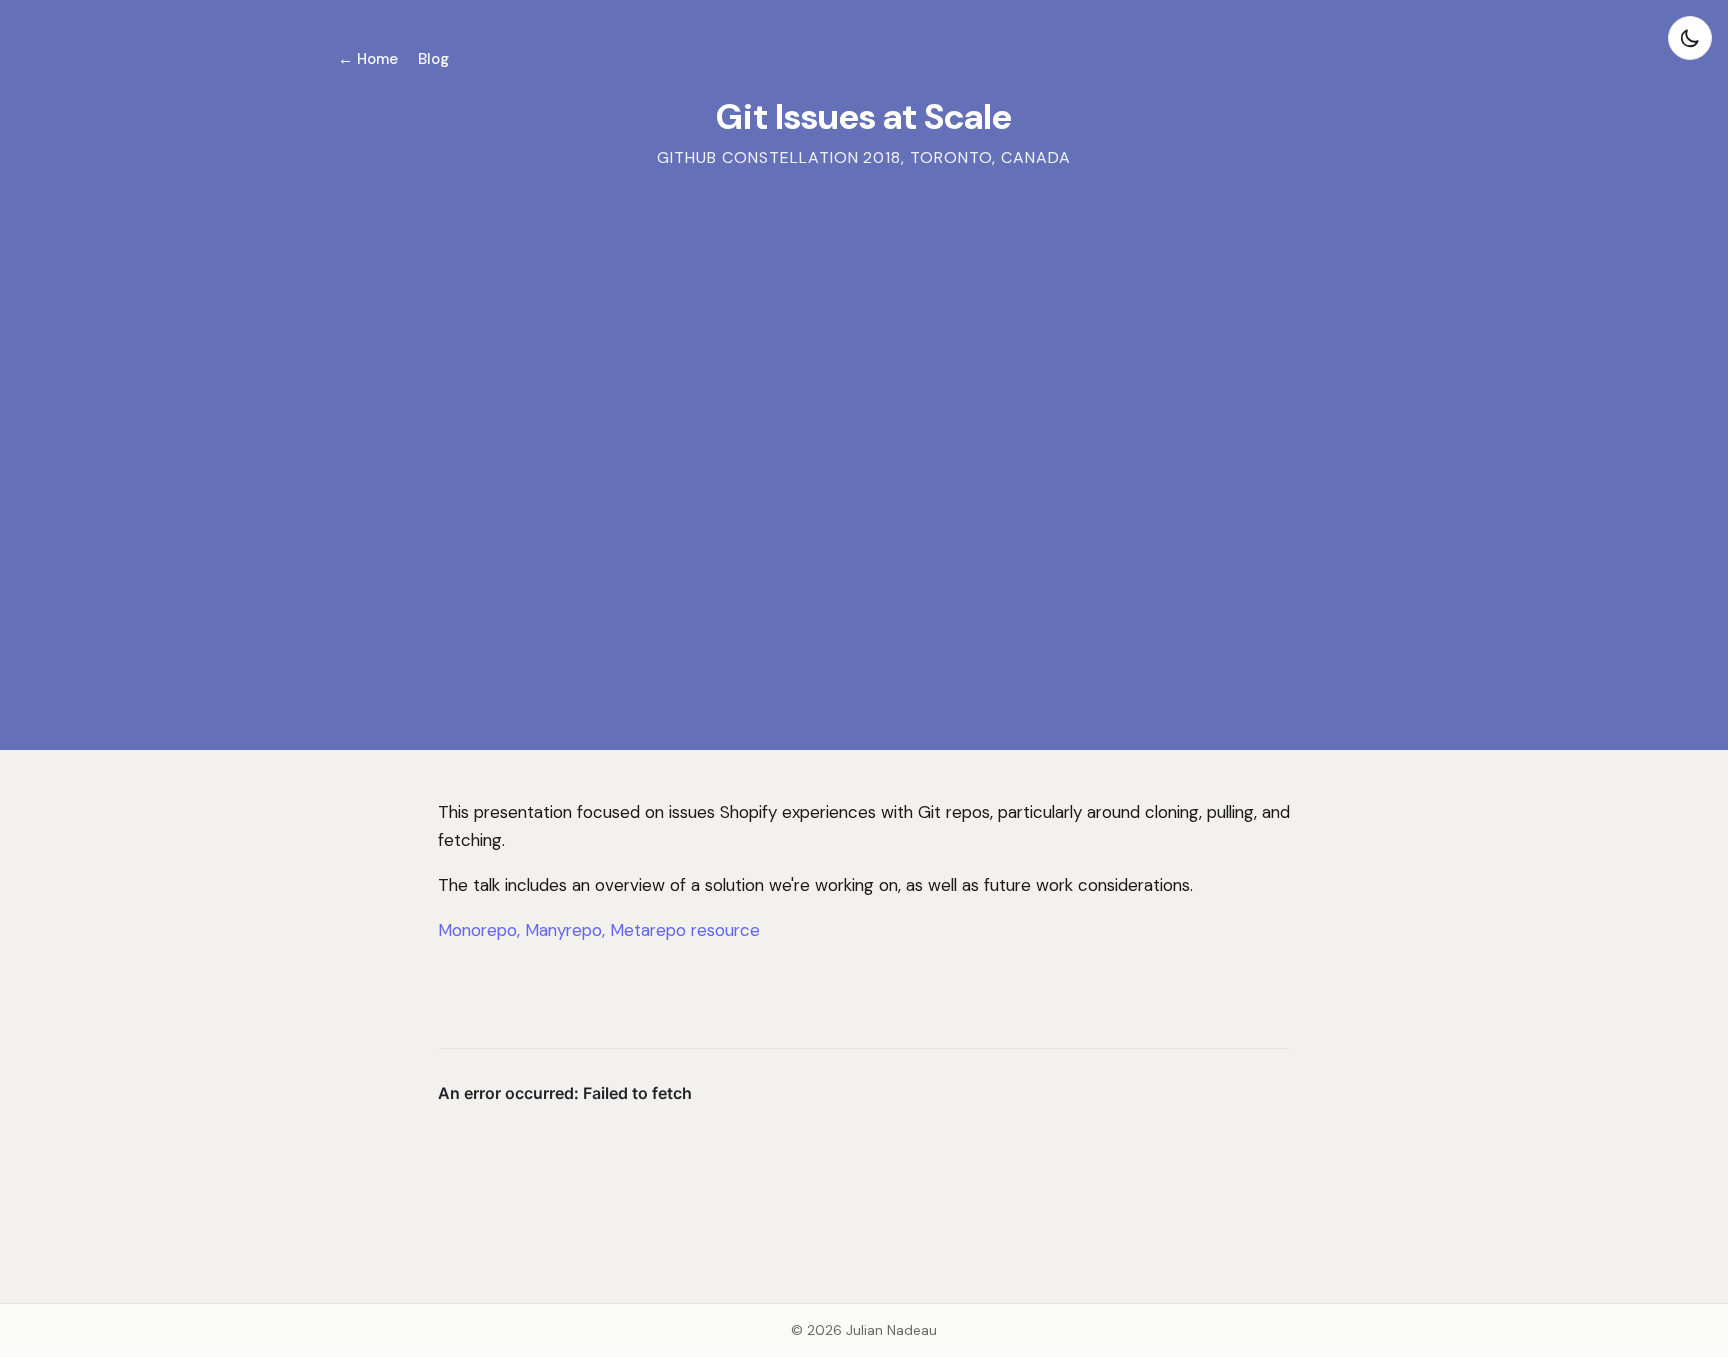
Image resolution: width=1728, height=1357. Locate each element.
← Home (368, 59)
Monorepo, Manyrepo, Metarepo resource (599, 930)
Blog (433, 59)
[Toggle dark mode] (1690, 38)
